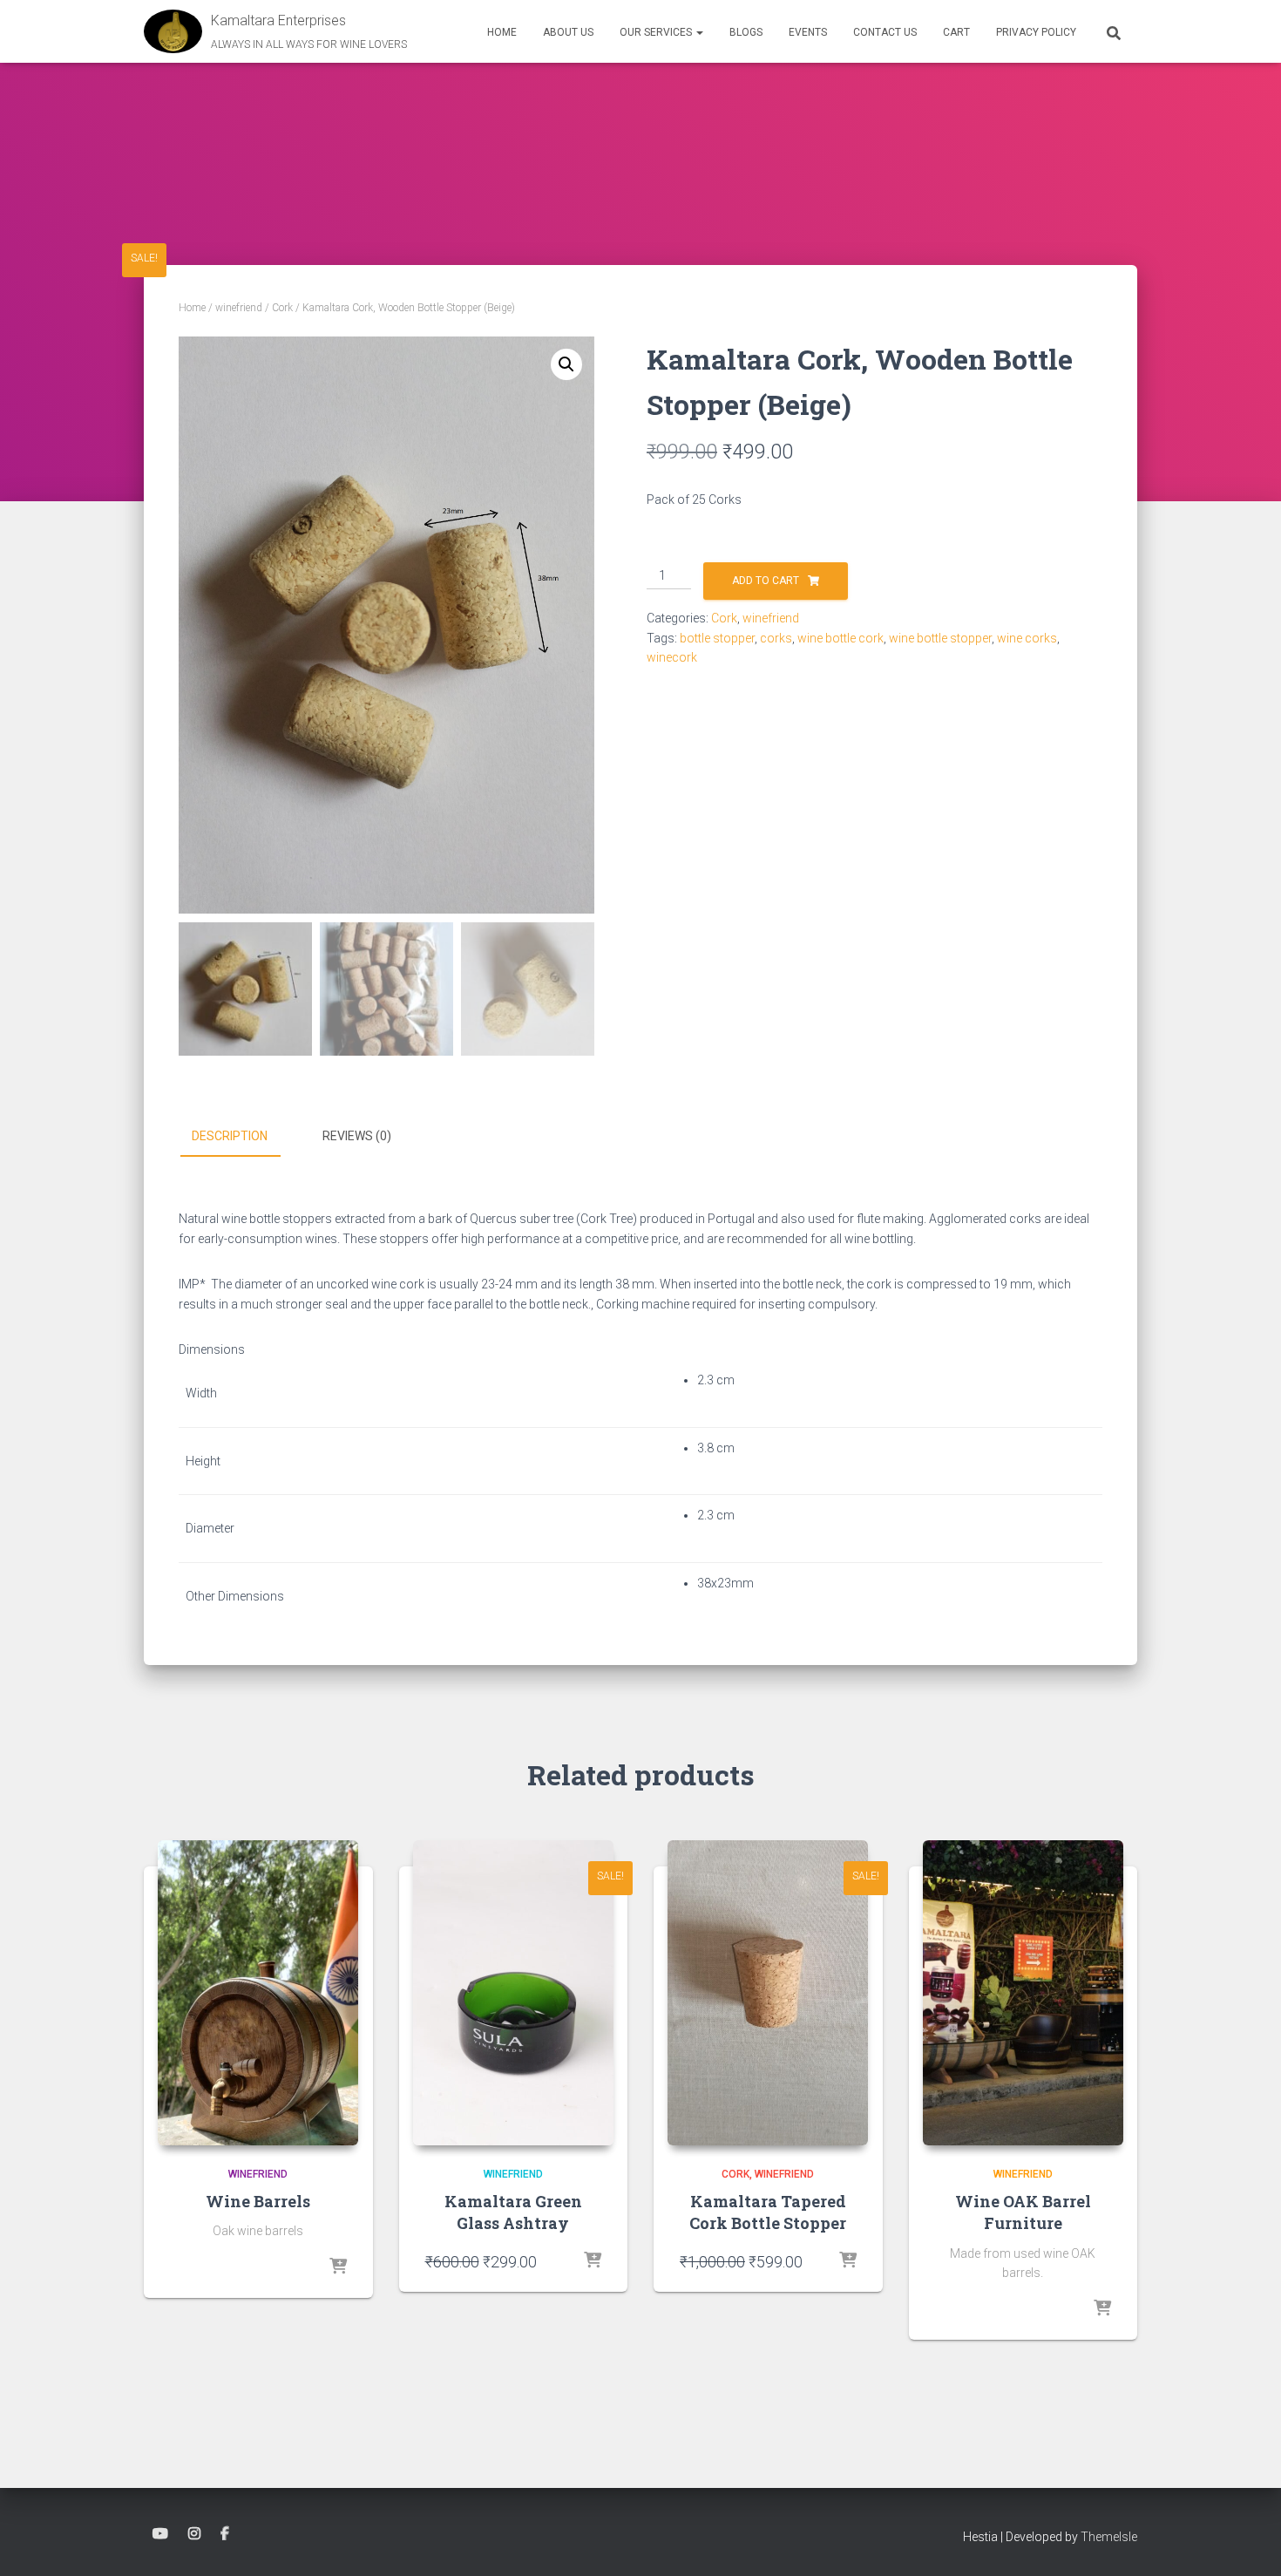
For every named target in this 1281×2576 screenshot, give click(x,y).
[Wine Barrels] (258, 1993)
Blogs (746, 32)
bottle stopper (717, 638)
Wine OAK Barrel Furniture (1023, 2212)
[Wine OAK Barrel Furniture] (1023, 1993)
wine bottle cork (840, 638)
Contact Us (885, 32)
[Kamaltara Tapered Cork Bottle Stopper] (768, 1993)
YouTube (160, 2534)
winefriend (239, 308)
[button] (699, 32)
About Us (568, 32)
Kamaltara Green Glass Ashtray (513, 2212)
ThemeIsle (1109, 2537)
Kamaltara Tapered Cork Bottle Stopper (768, 2212)
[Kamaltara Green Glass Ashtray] (513, 1993)
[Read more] (338, 2267)
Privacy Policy (1036, 32)
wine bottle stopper (940, 638)
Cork (282, 308)
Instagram (194, 2534)
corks (776, 638)
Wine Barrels (258, 2201)
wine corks (1027, 638)
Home (502, 32)
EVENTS (808, 32)
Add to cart (766, 581)
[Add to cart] (593, 2261)
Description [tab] (230, 1136)
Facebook (225, 2534)
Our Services (657, 32)
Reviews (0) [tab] (357, 1136)
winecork (672, 657)
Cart (956, 32)
